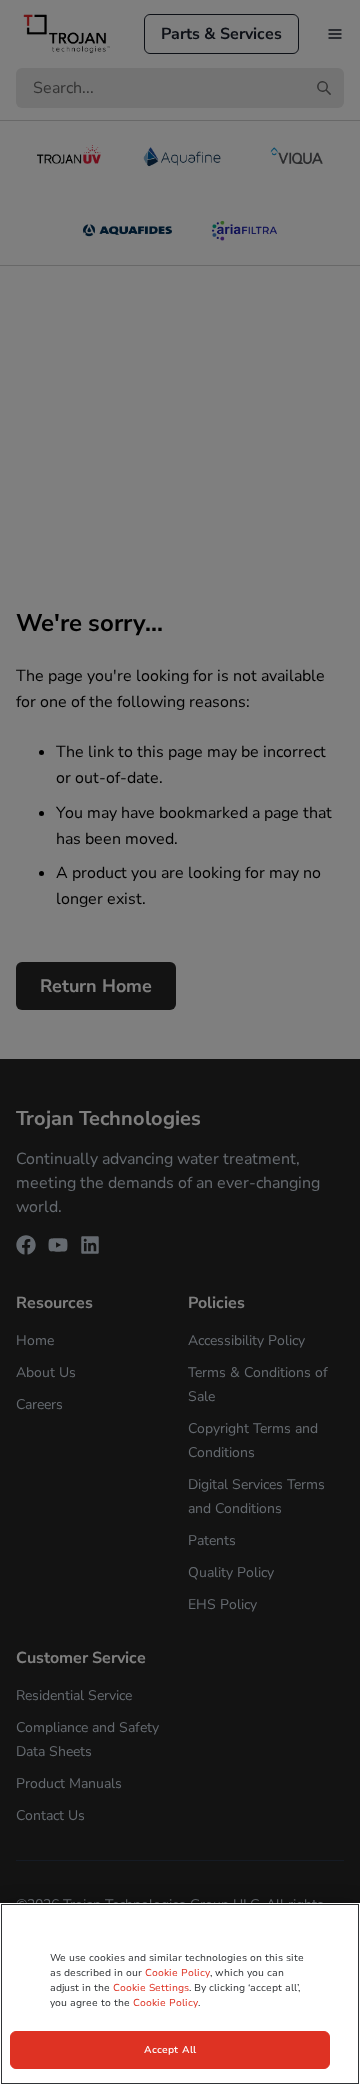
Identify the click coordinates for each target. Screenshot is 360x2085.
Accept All (170, 2050)
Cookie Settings (151, 1988)
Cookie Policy (177, 1973)
